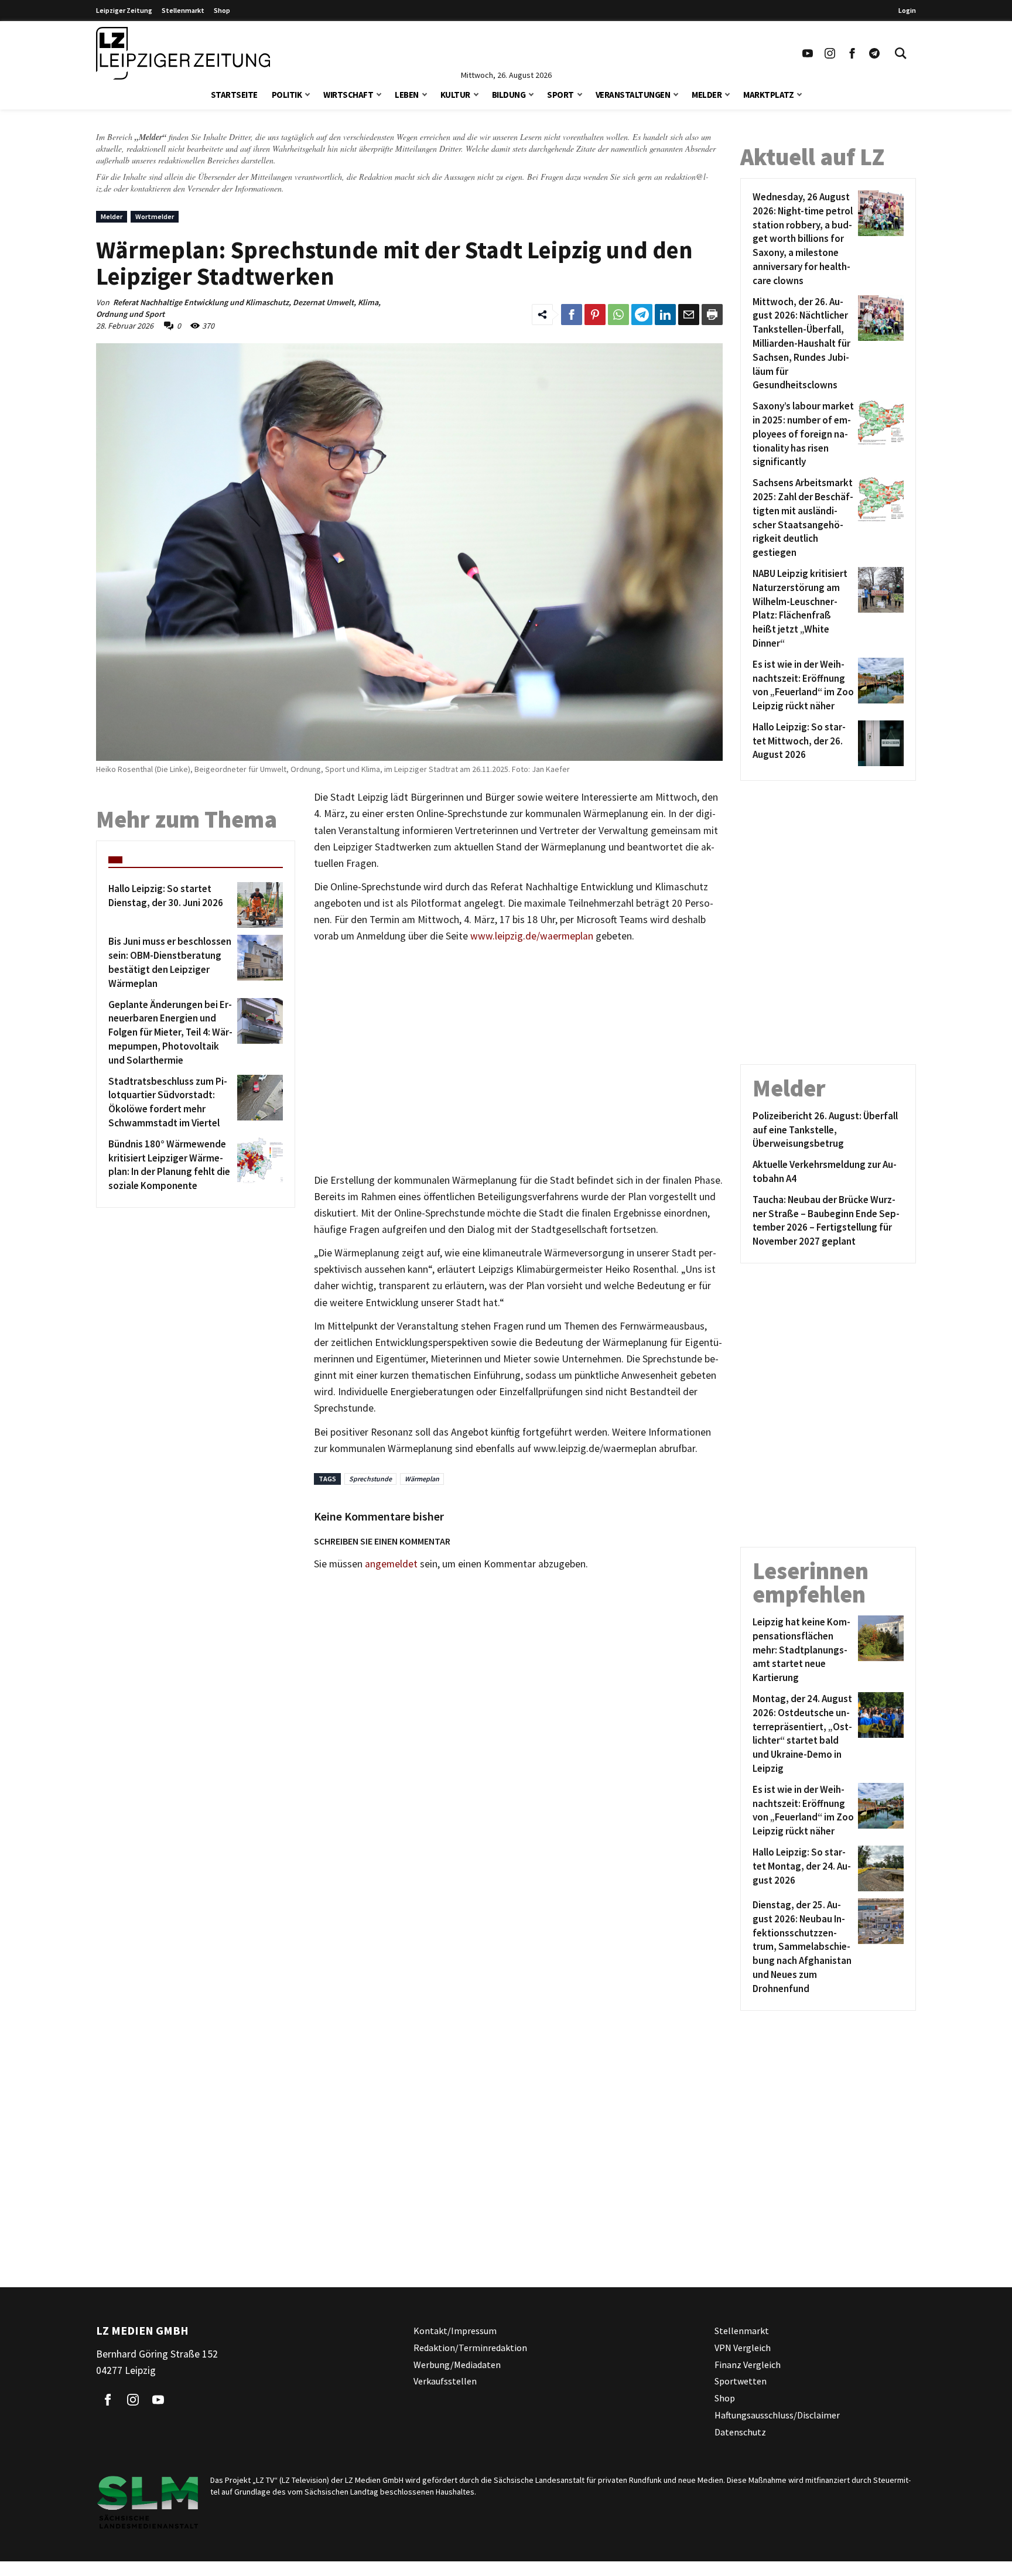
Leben (407, 95)
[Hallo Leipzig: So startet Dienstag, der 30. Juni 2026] (258, 905)
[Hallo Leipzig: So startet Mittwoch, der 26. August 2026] (879, 743)
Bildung (509, 95)
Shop (222, 10)
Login (907, 10)
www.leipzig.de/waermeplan (532, 936)
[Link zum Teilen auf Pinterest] (595, 315)
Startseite (234, 95)
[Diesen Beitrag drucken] (712, 315)
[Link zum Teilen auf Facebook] (572, 315)
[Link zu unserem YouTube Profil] (808, 53)
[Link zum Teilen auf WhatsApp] (618, 315)
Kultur (455, 95)
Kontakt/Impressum (455, 2331)
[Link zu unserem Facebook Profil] (852, 53)
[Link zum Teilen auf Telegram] (642, 315)
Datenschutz (740, 2431)
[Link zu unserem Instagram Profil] (830, 53)
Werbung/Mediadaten (457, 2364)
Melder (707, 95)
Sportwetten (741, 2381)
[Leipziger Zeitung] (183, 53)
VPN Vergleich (743, 2347)
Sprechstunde (370, 1479)
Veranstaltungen (633, 95)
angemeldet (391, 1564)
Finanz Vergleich (748, 2364)
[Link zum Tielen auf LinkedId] (665, 315)
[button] (307, 93)
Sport (560, 95)
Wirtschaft (348, 95)
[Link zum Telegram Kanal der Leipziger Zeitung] (874, 53)
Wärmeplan (422, 1479)
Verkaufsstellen (445, 2381)
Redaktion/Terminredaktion (470, 2347)
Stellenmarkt (183, 10)
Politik (287, 95)
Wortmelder (155, 216)
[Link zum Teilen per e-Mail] (689, 315)
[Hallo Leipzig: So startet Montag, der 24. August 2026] (879, 1868)
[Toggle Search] (901, 53)
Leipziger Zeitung (124, 10)
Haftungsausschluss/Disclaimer (777, 2415)
